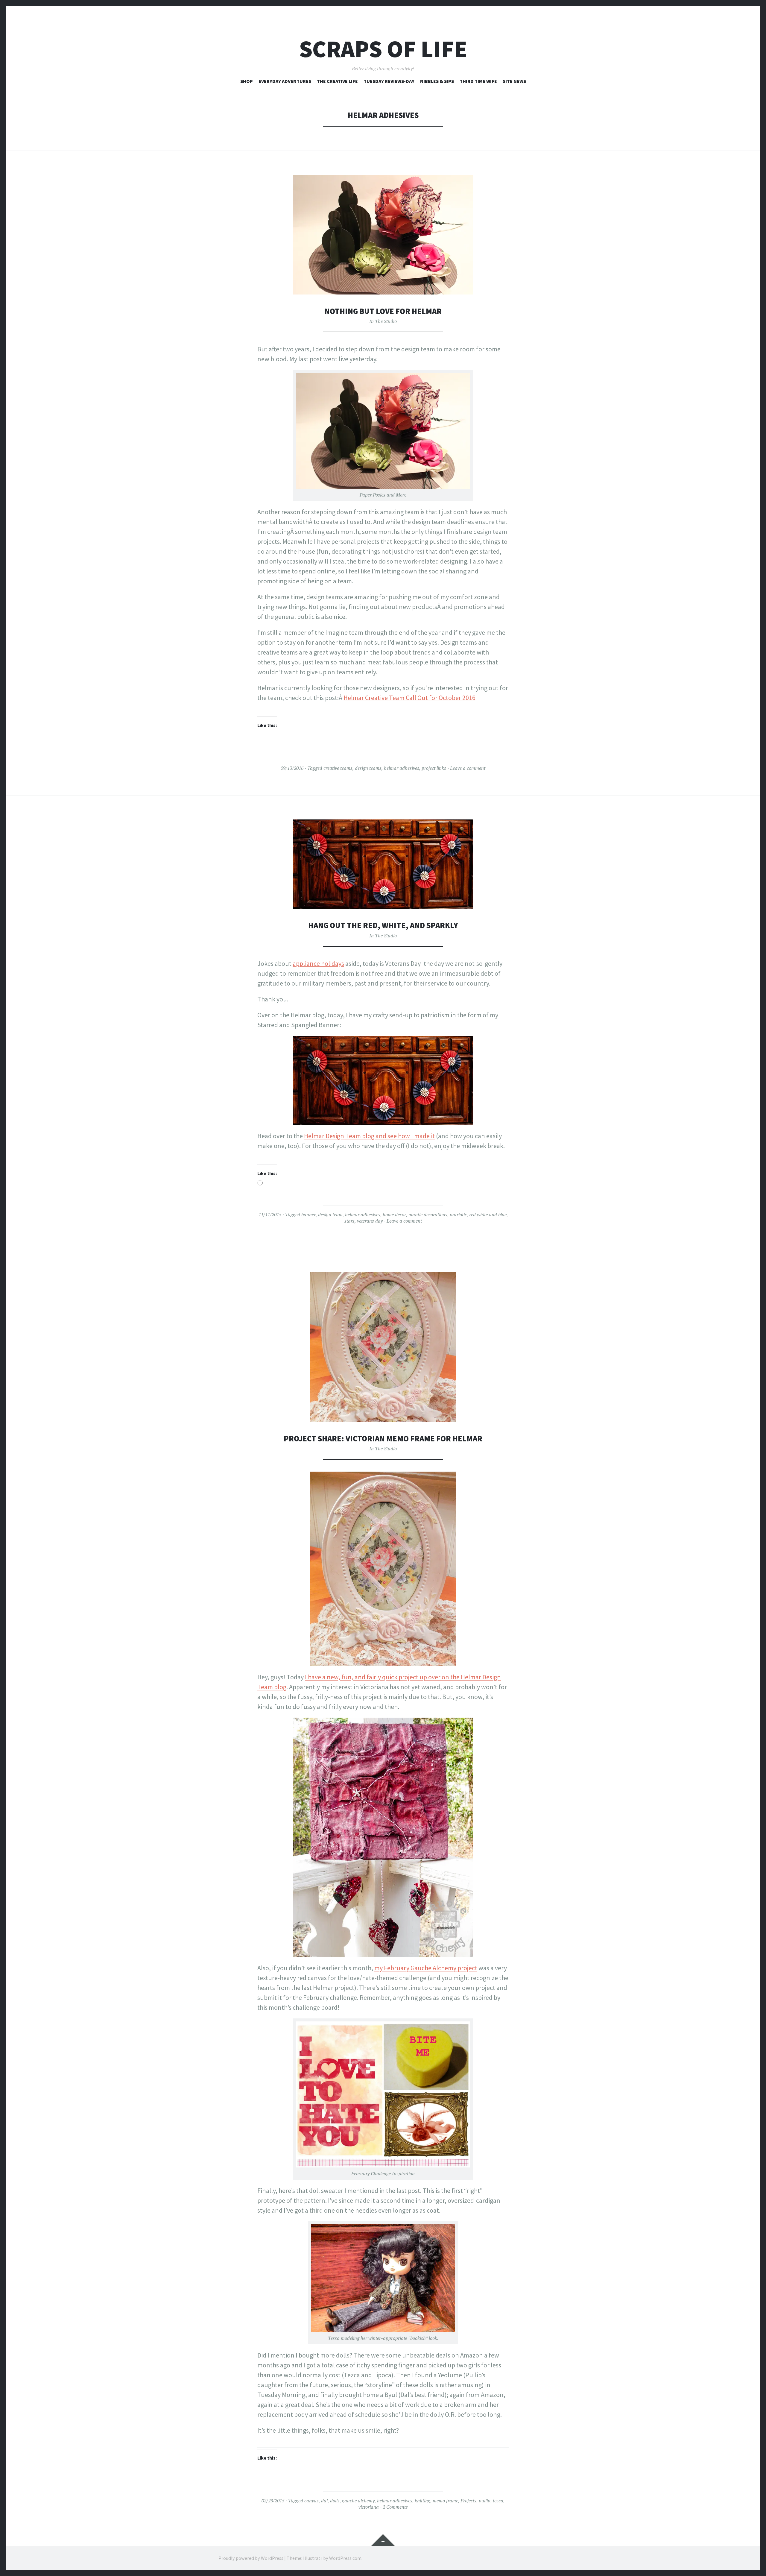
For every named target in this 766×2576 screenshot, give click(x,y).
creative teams (338, 768)
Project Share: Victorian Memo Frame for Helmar (383, 1439)
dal (324, 2501)
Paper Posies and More (383, 495)
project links (434, 768)
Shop (247, 81)
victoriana (369, 2507)
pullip (485, 2501)
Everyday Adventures (285, 81)
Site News (514, 81)
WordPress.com (345, 2558)
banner (308, 1215)
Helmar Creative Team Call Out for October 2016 (409, 698)
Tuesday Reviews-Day (389, 81)
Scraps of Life (383, 49)
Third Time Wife (478, 81)
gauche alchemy (358, 2501)
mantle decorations (428, 1215)
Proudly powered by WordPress (251, 2558)
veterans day (370, 1221)
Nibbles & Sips (437, 81)
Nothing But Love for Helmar (383, 311)
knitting (422, 2501)
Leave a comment (468, 768)
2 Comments (395, 2507)
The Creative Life (337, 81)
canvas (311, 2501)
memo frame (445, 2501)
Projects (468, 2501)
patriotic (458, 1215)
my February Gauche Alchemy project (426, 1968)
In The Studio (383, 321)
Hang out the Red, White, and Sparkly (383, 925)
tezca (498, 2501)
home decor (394, 1215)
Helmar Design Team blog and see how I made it (369, 1136)
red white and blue (488, 1215)
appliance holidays (318, 963)
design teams (368, 768)
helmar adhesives (402, 768)
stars (349, 1221)
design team (330, 1215)
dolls (335, 2501)
